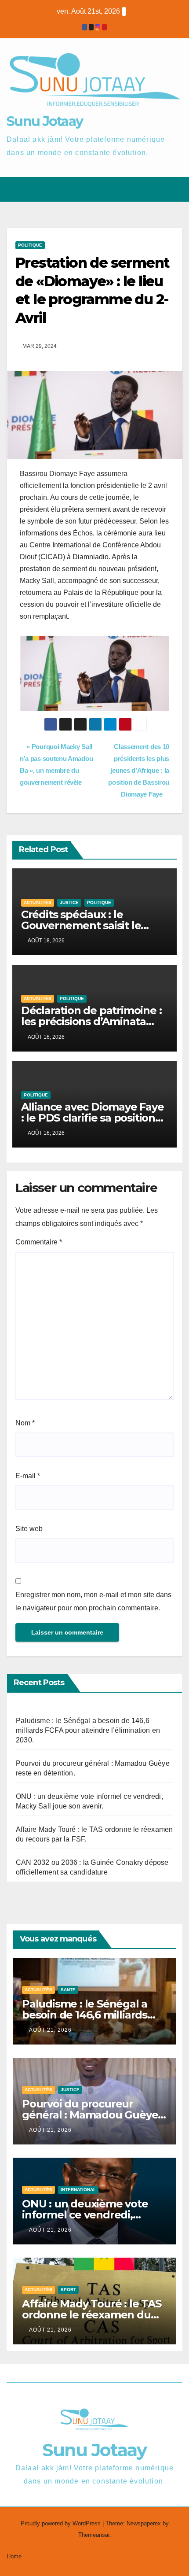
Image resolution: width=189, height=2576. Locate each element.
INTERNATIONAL (78, 2190)
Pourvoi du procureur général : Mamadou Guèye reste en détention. (90, 2115)
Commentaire (39, 1242)
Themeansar (94, 2535)
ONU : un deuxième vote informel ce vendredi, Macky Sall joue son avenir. (91, 2215)
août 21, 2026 (50, 2030)
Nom (25, 1423)
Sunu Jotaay (45, 121)
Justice (69, 902)
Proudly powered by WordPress (62, 2523)
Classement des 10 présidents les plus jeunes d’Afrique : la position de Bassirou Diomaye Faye (139, 770)
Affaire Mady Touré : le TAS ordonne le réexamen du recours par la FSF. (92, 2315)
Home (14, 2556)
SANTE (68, 1990)
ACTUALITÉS (38, 902)
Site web (29, 1529)
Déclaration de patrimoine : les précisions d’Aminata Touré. (91, 1021)
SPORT (68, 2290)
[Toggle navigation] (175, 189)
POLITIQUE (30, 245)
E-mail (28, 1476)
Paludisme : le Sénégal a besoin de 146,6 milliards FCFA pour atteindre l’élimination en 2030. (88, 1730)
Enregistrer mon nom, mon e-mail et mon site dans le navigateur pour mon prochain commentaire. (93, 1601)
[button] (144, 189)
